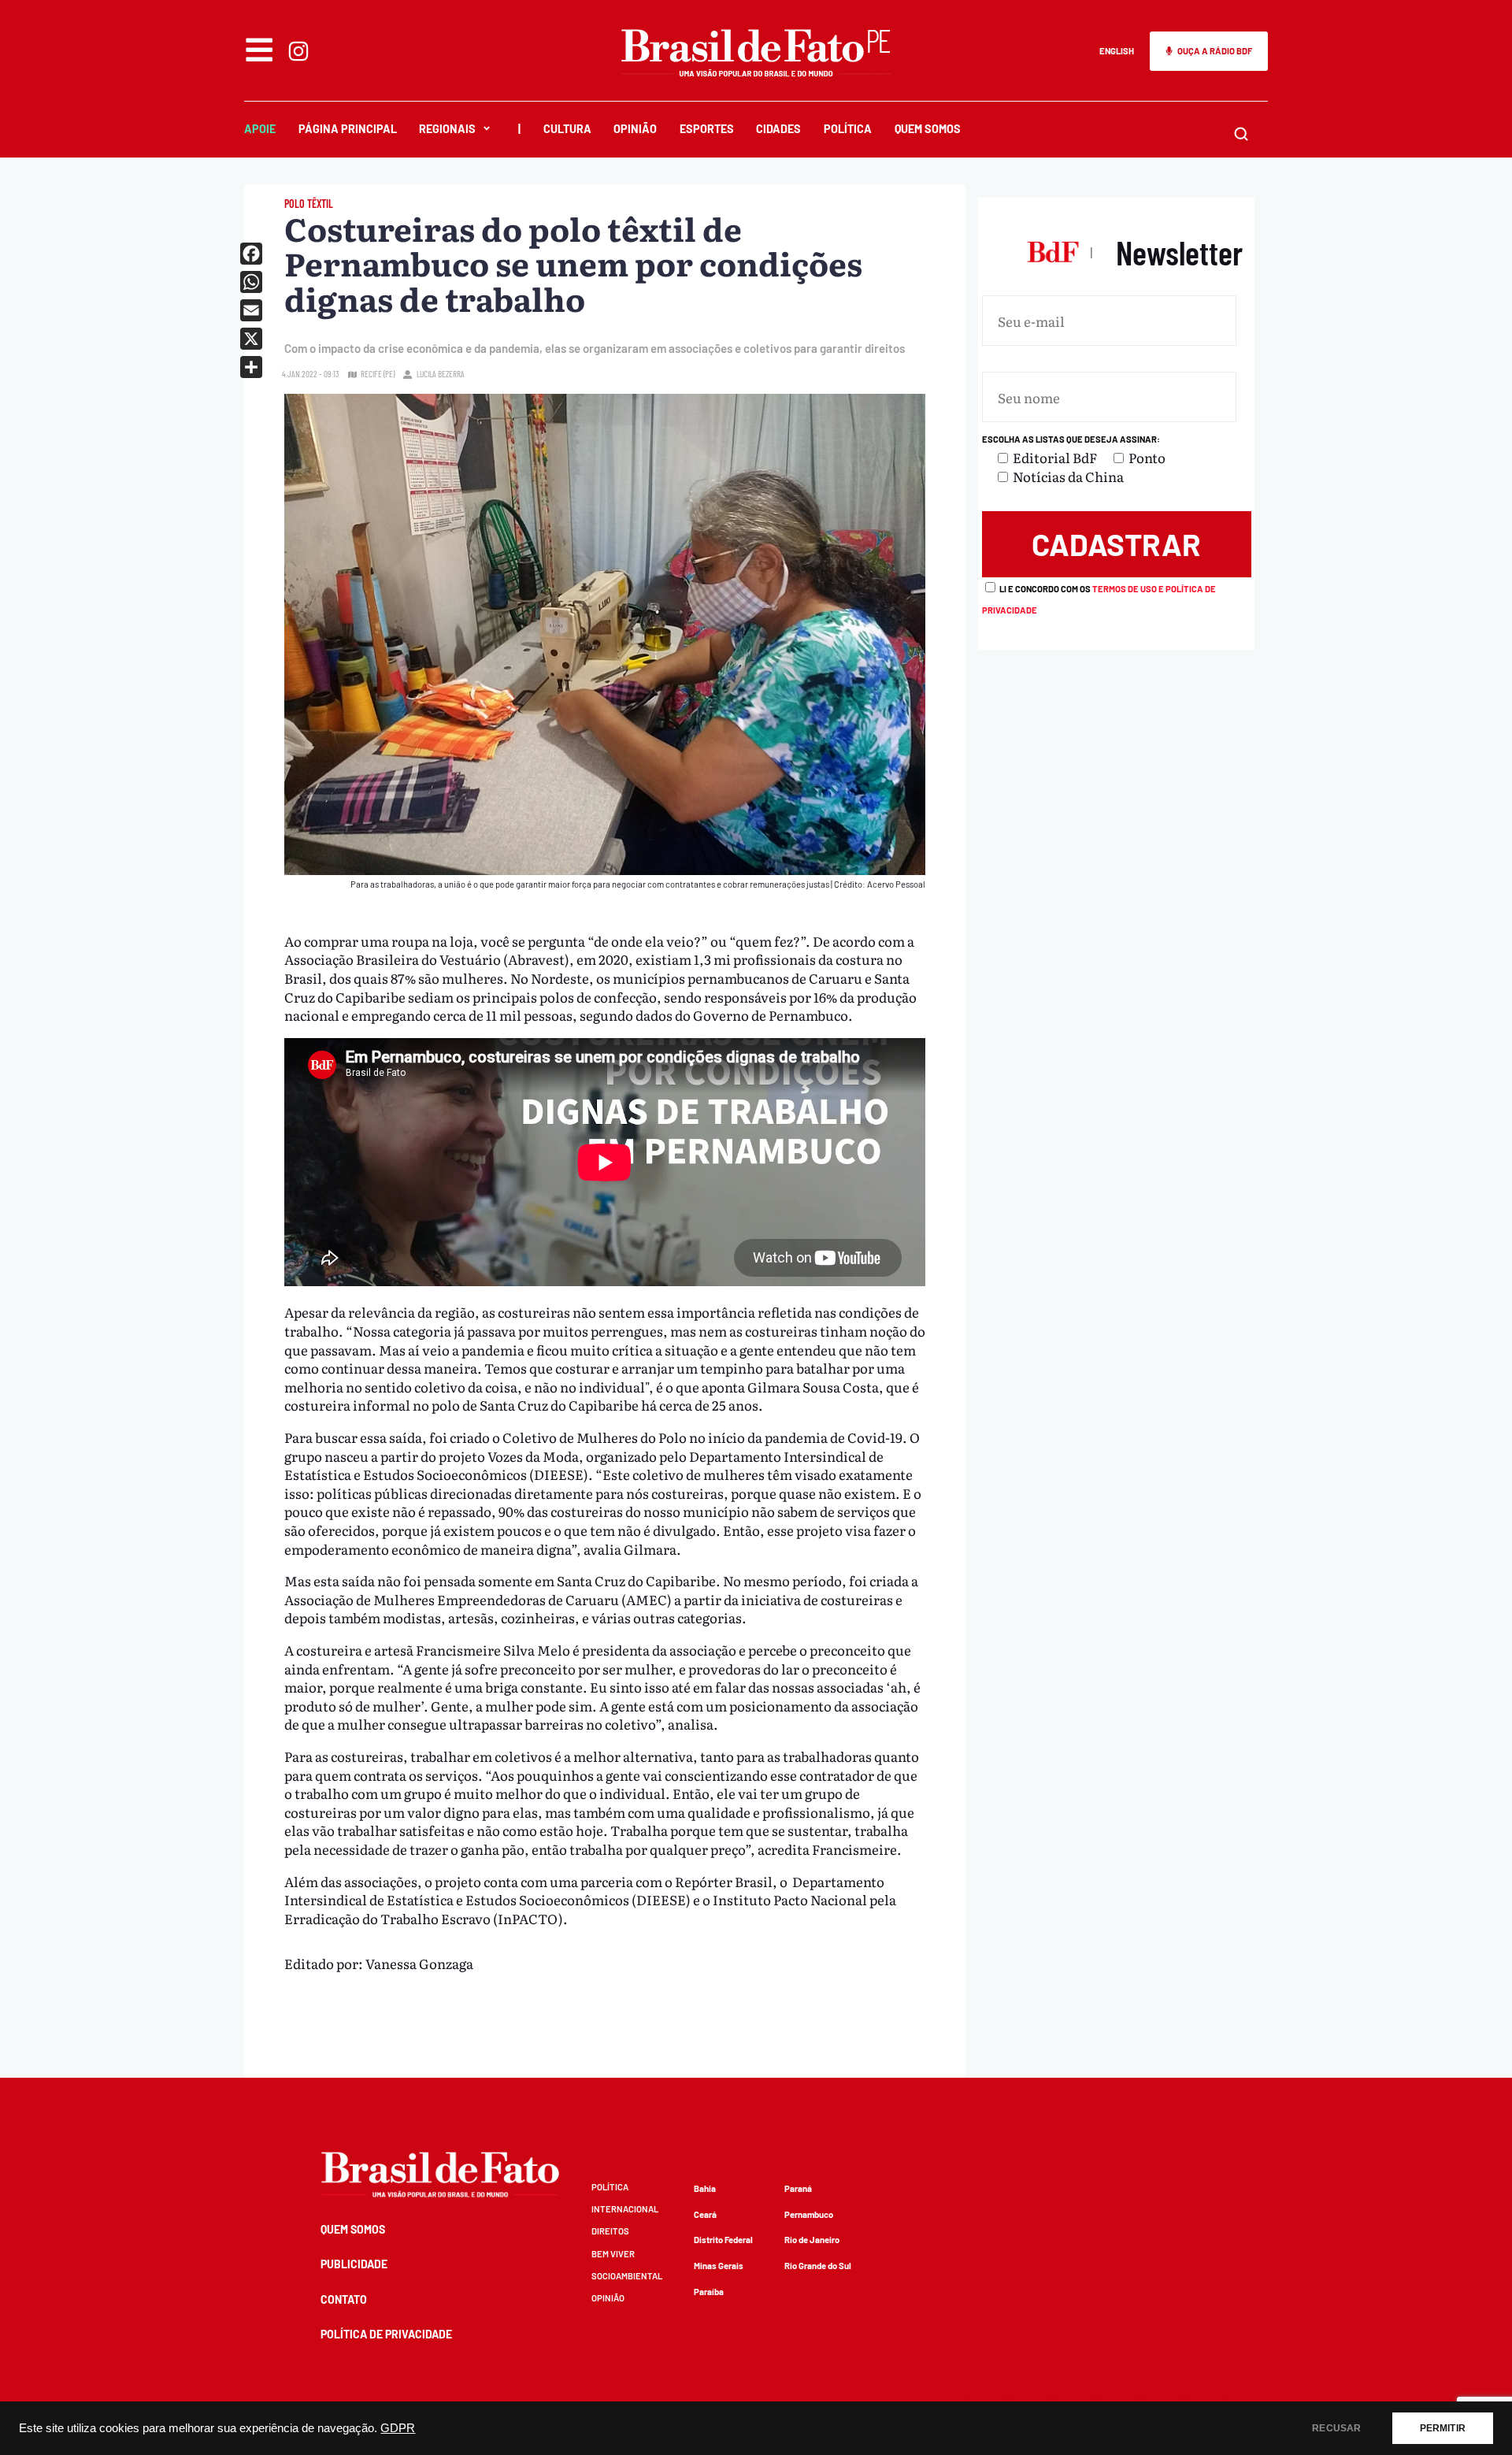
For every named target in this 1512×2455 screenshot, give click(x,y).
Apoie (260, 129)
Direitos (610, 2231)
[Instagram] (298, 51)
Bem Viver (613, 2254)
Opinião (635, 129)
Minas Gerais (719, 2266)
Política (848, 129)
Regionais (447, 129)
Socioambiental (627, 2276)
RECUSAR (1336, 2428)
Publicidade (354, 2264)
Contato (344, 2299)
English (1117, 51)
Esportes (707, 129)
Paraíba (709, 2292)
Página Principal (348, 129)
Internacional (625, 2209)
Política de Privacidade (386, 2334)
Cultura (567, 129)
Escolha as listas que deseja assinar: (1071, 439)
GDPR (398, 2428)
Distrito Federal (723, 2240)
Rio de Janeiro (812, 2240)
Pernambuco (809, 2214)
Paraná (798, 2188)
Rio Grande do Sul (818, 2266)
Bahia (705, 2188)
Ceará (705, 2214)
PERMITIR (1443, 2428)
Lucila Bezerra (441, 374)
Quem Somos (928, 129)
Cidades (778, 129)
